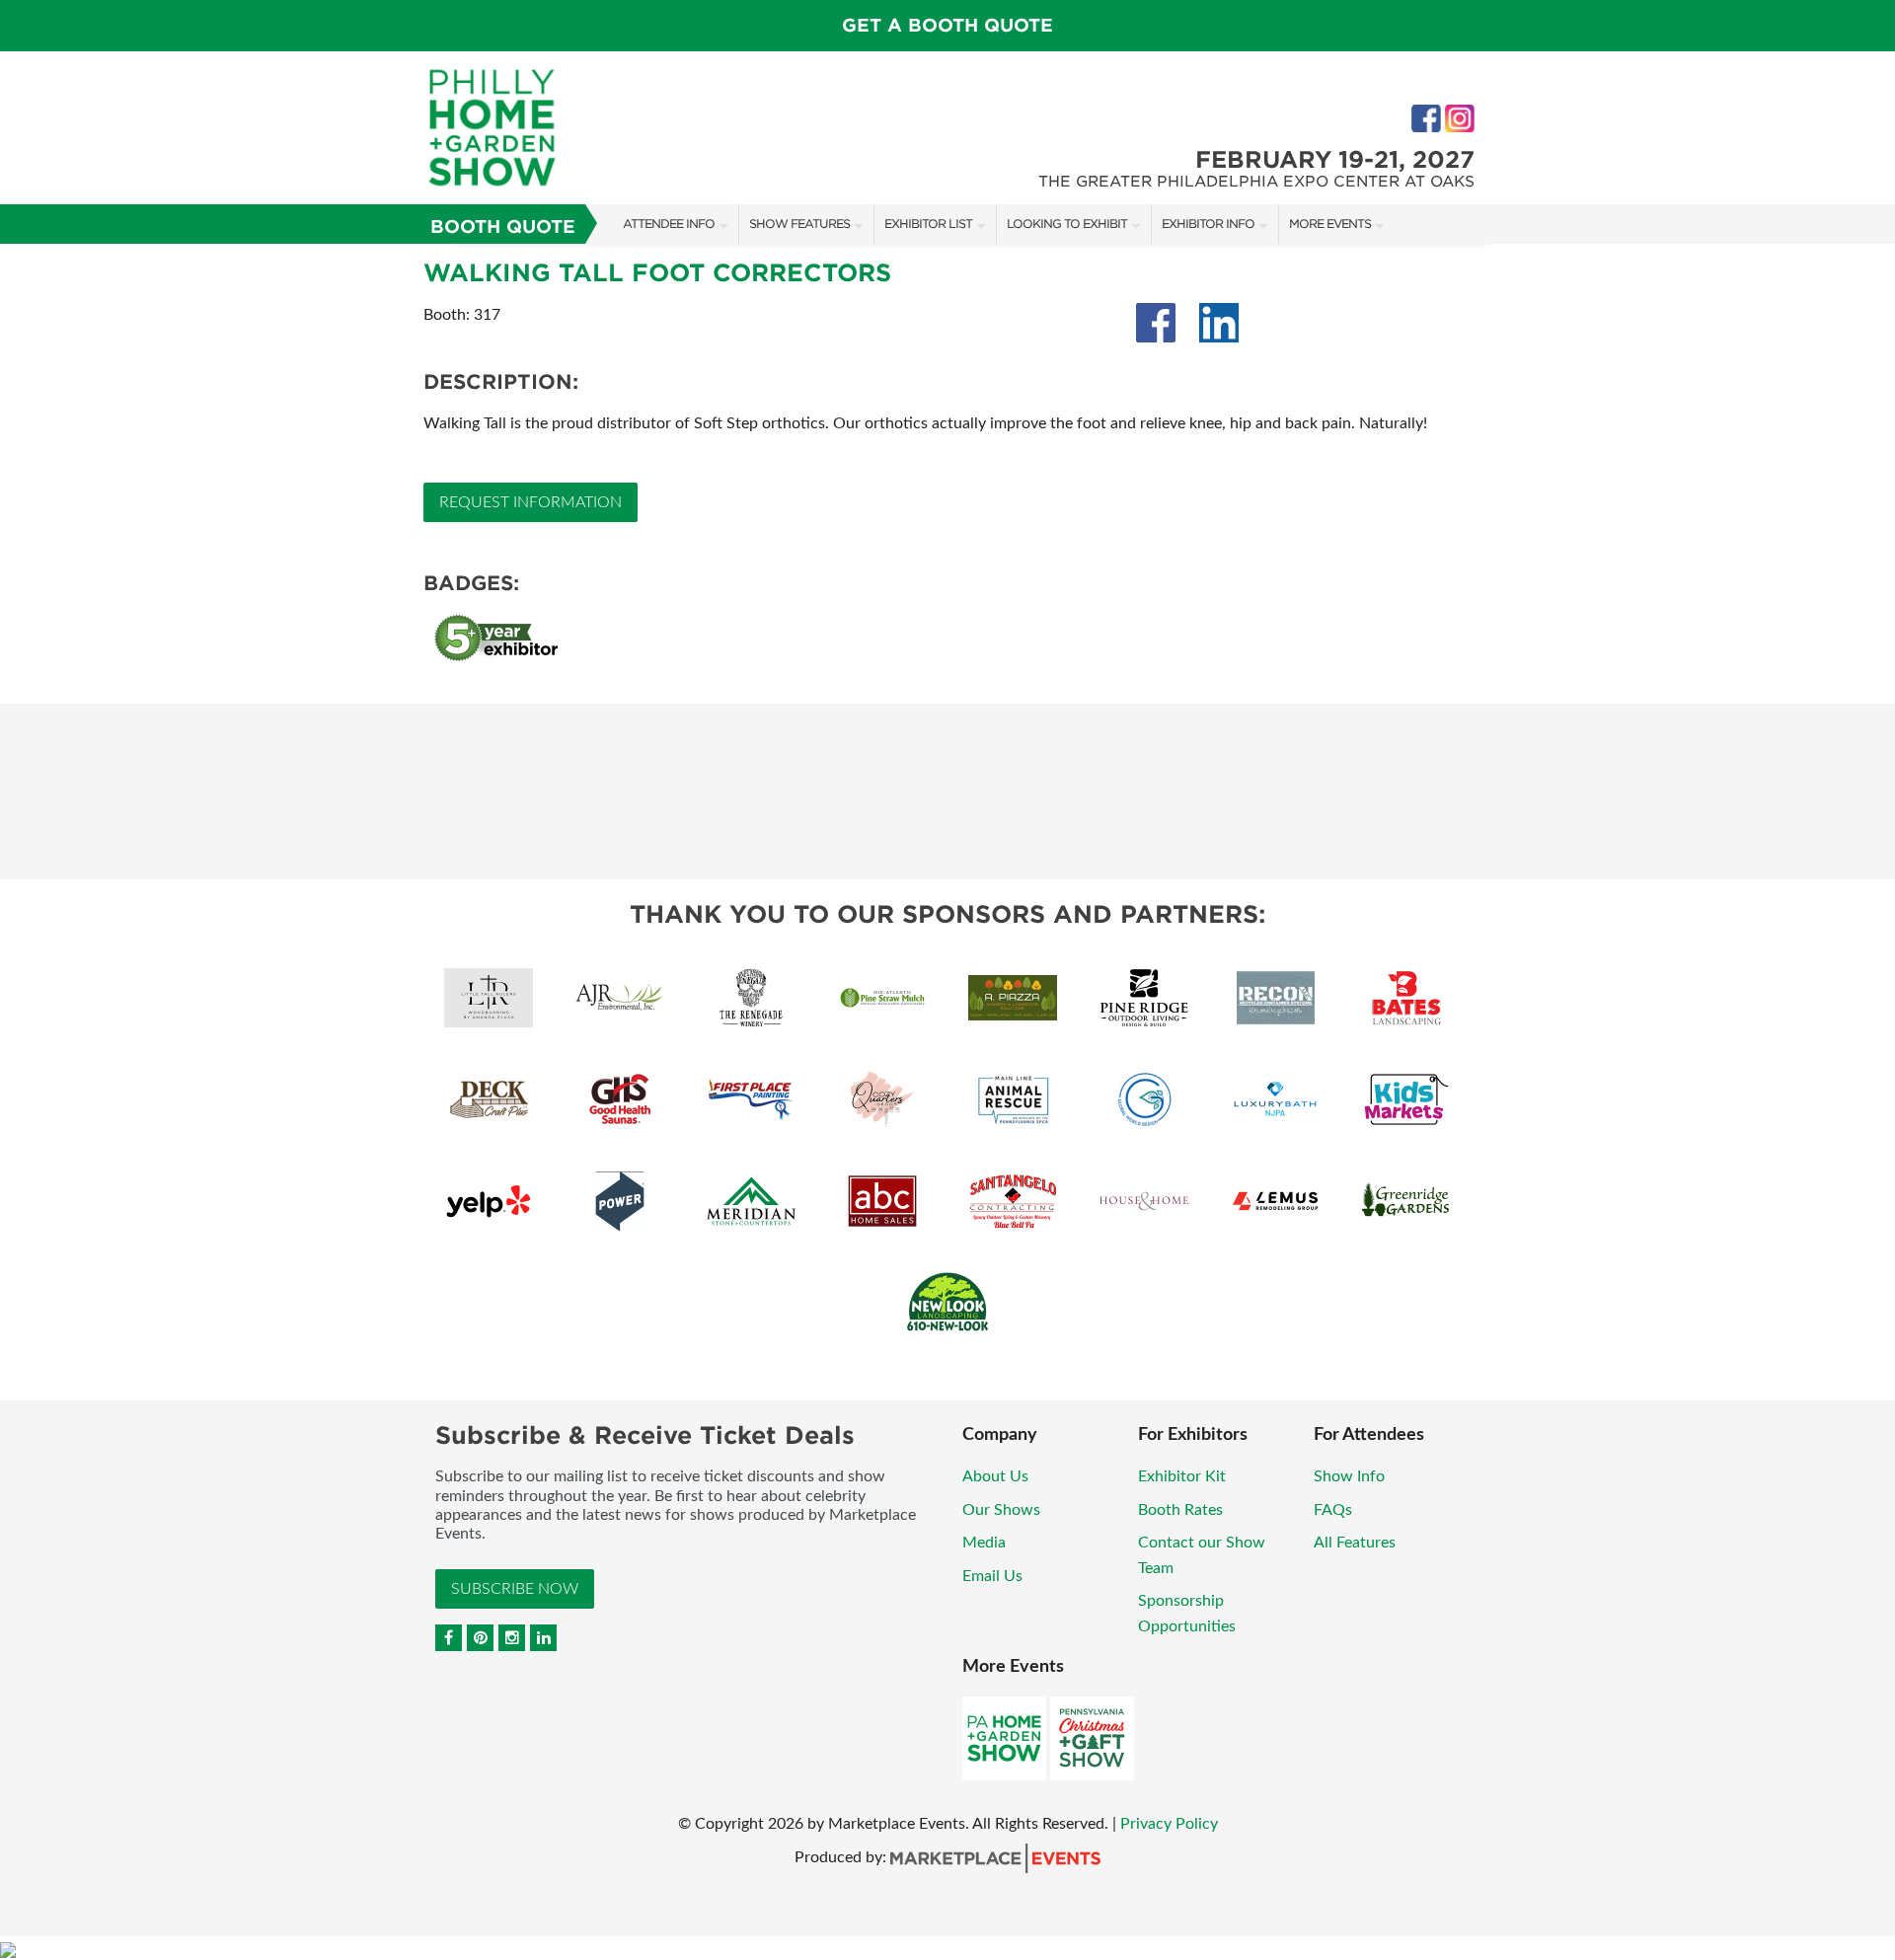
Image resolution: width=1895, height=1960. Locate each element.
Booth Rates (1180, 1510)
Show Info (1349, 1476)
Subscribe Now (515, 1589)
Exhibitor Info (1208, 224)
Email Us (992, 1576)
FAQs (1333, 1510)
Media (984, 1543)
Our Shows (1001, 1510)
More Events (1330, 224)
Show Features (799, 224)
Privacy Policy (1169, 1824)
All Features (1355, 1543)
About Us (995, 1476)
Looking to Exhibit (1067, 224)
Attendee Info (669, 224)
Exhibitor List (928, 224)
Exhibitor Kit (1182, 1476)
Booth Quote (503, 226)
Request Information (531, 502)
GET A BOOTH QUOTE (947, 25)
